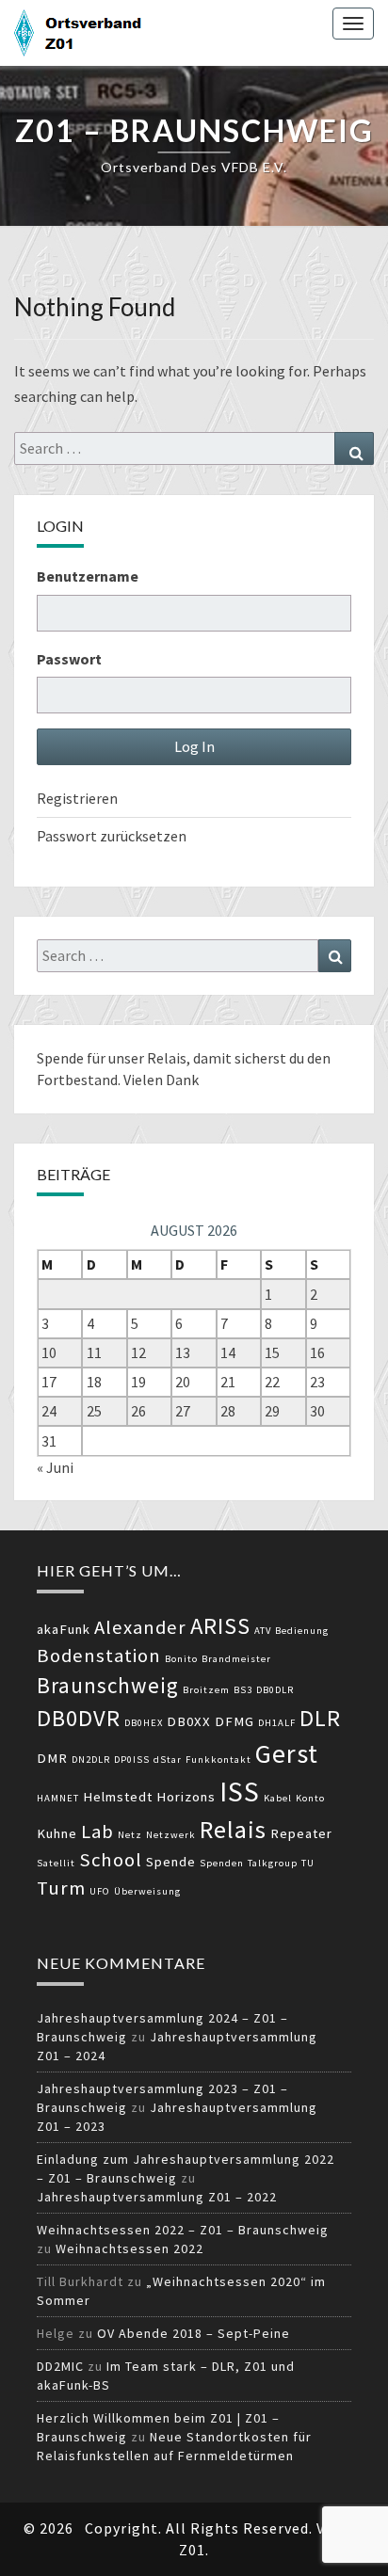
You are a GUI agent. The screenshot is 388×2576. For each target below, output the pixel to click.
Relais (233, 1829)
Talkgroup (273, 1863)
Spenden (222, 1863)
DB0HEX (144, 1723)
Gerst (287, 1753)
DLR (320, 1718)
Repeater (301, 1833)
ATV (263, 1631)
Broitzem (206, 1690)
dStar (168, 1760)
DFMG (234, 1721)
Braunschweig (108, 1685)
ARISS (220, 1626)
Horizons (186, 1797)
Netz (130, 1835)
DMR (52, 1758)
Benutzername (88, 576)
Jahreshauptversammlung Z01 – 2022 (157, 2197)
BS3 (243, 1690)
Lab (97, 1832)
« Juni (55, 1467)
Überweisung (147, 1891)
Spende (171, 1862)
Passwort (69, 659)
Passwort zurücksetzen (112, 836)
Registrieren (77, 798)
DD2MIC (60, 2366)
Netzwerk (171, 1835)
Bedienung (302, 1631)
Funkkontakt (218, 1760)
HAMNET (58, 1798)
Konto (310, 1798)
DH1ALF (277, 1723)
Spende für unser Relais (112, 1058)
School (111, 1860)
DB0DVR (79, 1718)
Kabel (278, 1798)
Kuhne (57, 1833)
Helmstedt (118, 1797)
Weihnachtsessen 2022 (129, 2248)
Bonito (181, 1659)
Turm (61, 1888)
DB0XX (189, 1721)
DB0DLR (275, 1690)
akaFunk (64, 1629)
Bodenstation (99, 1656)
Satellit (56, 1863)
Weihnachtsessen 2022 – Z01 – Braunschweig (183, 2230)
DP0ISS (132, 1760)
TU (308, 1863)
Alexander (140, 1627)
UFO (100, 1891)
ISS (240, 1792)
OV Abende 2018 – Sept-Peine (194, 2333)
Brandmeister (236, 1659)
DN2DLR (91, 1760)
